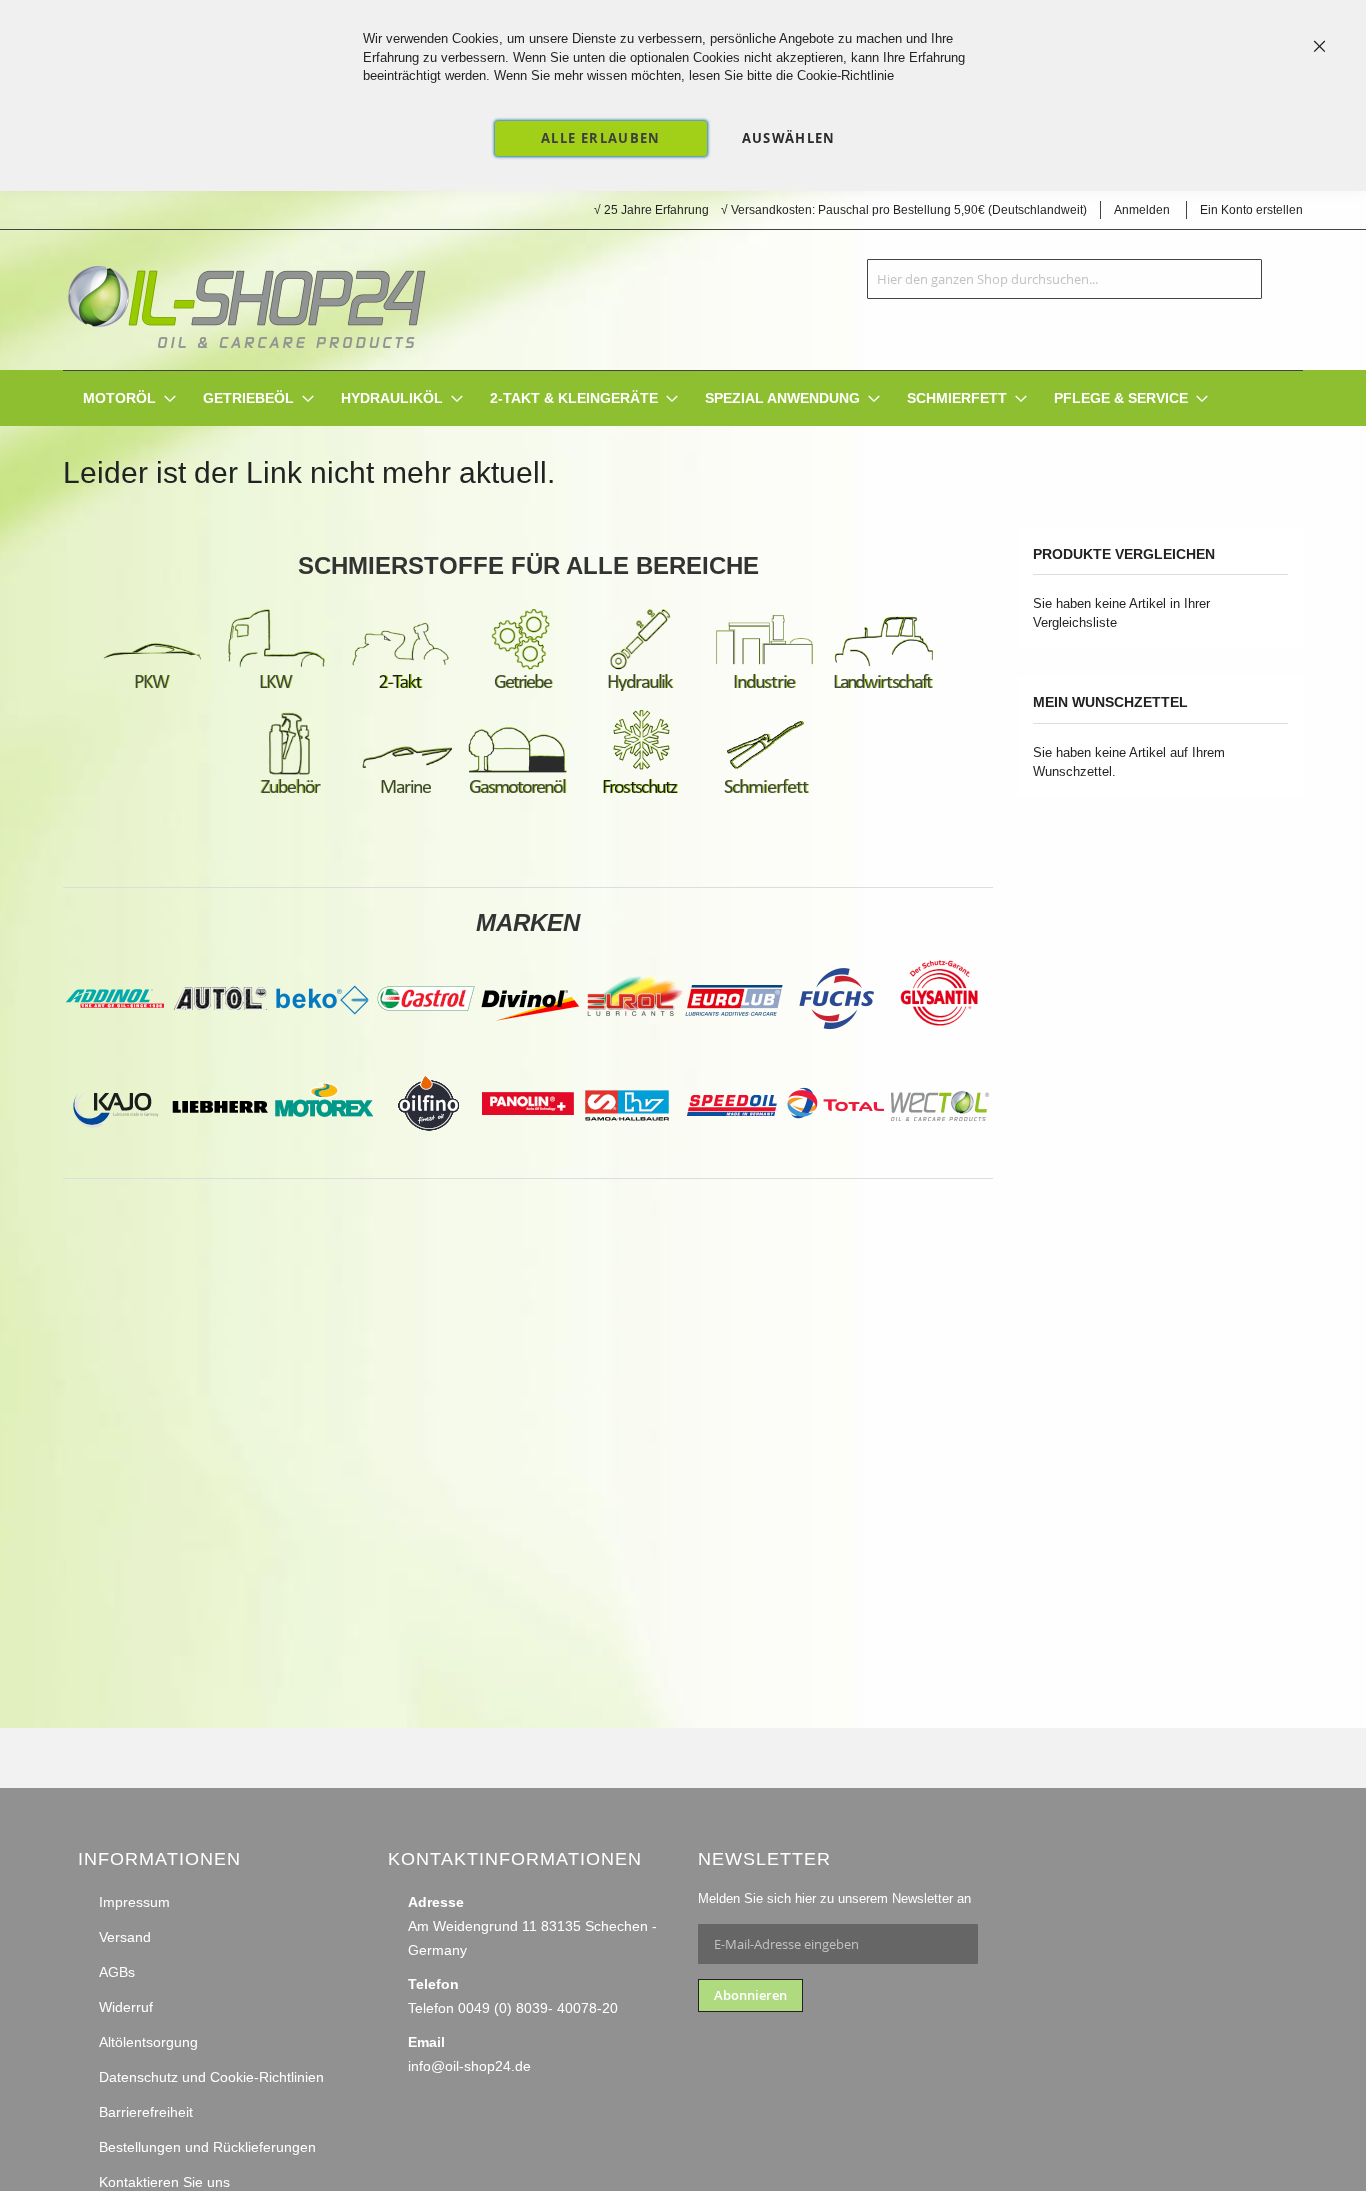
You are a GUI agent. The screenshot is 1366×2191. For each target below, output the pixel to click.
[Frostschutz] (642, 793)
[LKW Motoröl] (276, 688)
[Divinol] (530, 1045)
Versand (125, 1937)
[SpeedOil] (732, 1150)
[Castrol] (426, 1045)
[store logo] (246, 300)
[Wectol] (940, 1150)
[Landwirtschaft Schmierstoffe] (884, 688)
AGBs (117, 1972)
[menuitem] (119, 398)
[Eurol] (634, 1045)
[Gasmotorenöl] (518, 793)
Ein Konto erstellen (1251, 210)
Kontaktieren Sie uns (164, 2182)
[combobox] (1064, 279)
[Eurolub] (734, 1045)
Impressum (134, 1902)
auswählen (789, 138)
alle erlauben (601, 138)
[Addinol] (114, 1045)
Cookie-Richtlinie (845, 75)
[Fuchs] (838, 1045)
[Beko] (322, 1045)
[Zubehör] (290, 793)
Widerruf (126, 2007)
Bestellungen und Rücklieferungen (207, 2147)
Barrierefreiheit (146, 2112)
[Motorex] (324, 1150)
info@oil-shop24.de (469, 2066)
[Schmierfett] (766, 793)
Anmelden (1142, 210)
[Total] (836, 1150)
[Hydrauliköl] (640, 688)
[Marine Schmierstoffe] (406, 793)
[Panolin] (528, 1150)
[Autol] (222, 1045)
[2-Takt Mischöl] (400, 688)
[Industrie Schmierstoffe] (764, 688)
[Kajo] (116, 1150)
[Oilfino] (428, 1150)
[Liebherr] (220, 1150)
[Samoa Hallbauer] (628, 1150)
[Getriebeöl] (524, 688)
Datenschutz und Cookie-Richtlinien (211, 2077)
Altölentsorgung (148, 2042)
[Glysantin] (938, 1045)
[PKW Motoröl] (152, 688)
